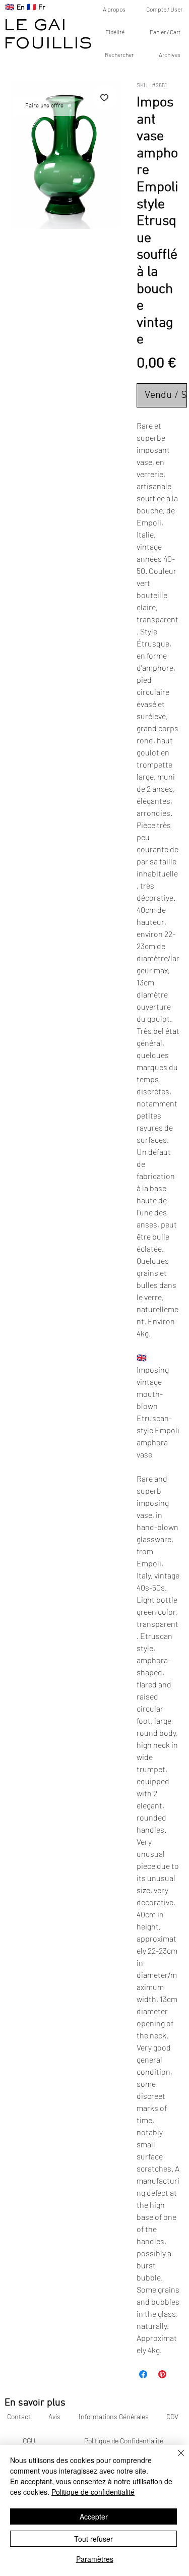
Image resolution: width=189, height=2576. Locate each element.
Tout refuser (93, 2539)
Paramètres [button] (95, 2559)
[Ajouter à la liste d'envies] (104, 97)
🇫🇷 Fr (36, 8)
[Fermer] (175, 2459)
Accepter (94, 2516)
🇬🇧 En (15, 8)
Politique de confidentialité (93, 2492)
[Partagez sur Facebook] (143, 2374)
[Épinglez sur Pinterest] (162, 2374)
